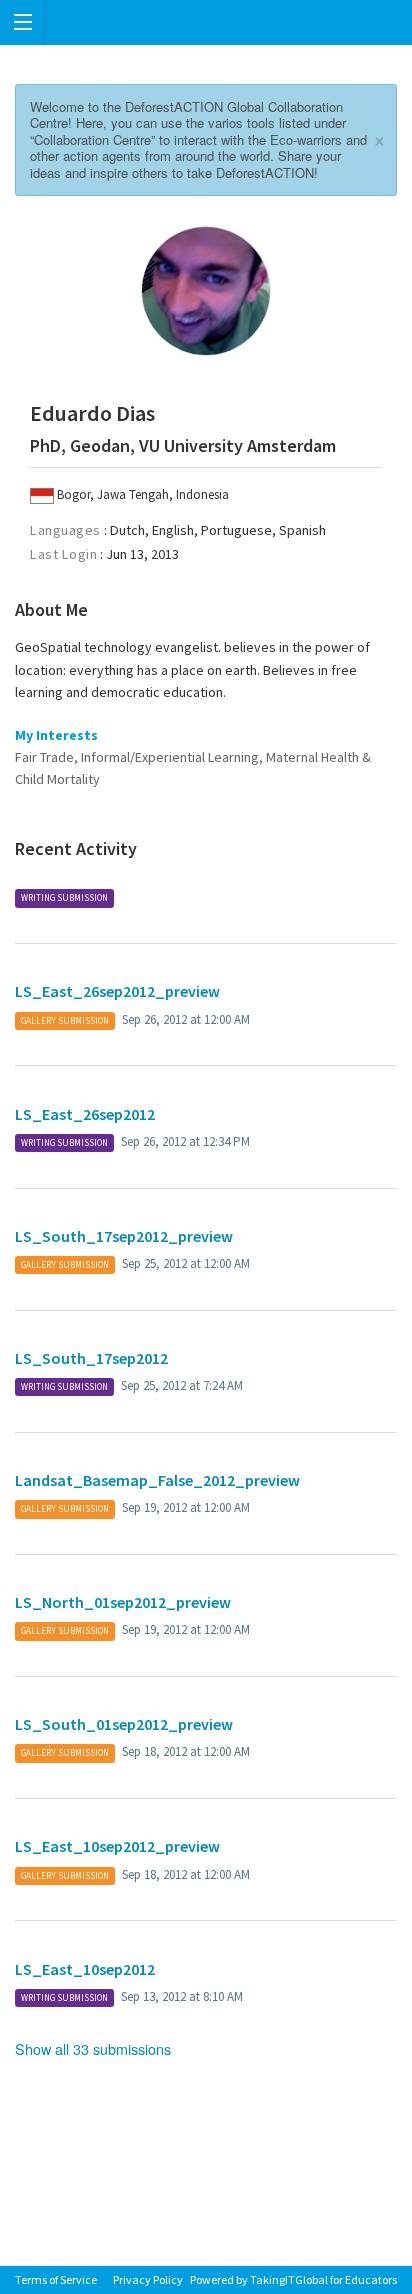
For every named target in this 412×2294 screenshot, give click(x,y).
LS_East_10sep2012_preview (117, 1846)
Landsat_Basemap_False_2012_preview (157, 1480)
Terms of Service (56, 2279)
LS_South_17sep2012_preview (124, 1236)
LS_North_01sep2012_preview (123, 1602)
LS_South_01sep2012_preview (124, 1724)
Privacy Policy (148, 2279)
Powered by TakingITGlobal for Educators (293, 2279)
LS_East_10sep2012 (85, 1969)
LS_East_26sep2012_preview (117, 991)
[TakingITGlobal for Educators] (206, 22)
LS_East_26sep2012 (85, 1114)
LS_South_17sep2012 (91, 1358)
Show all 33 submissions (93, 2048)
